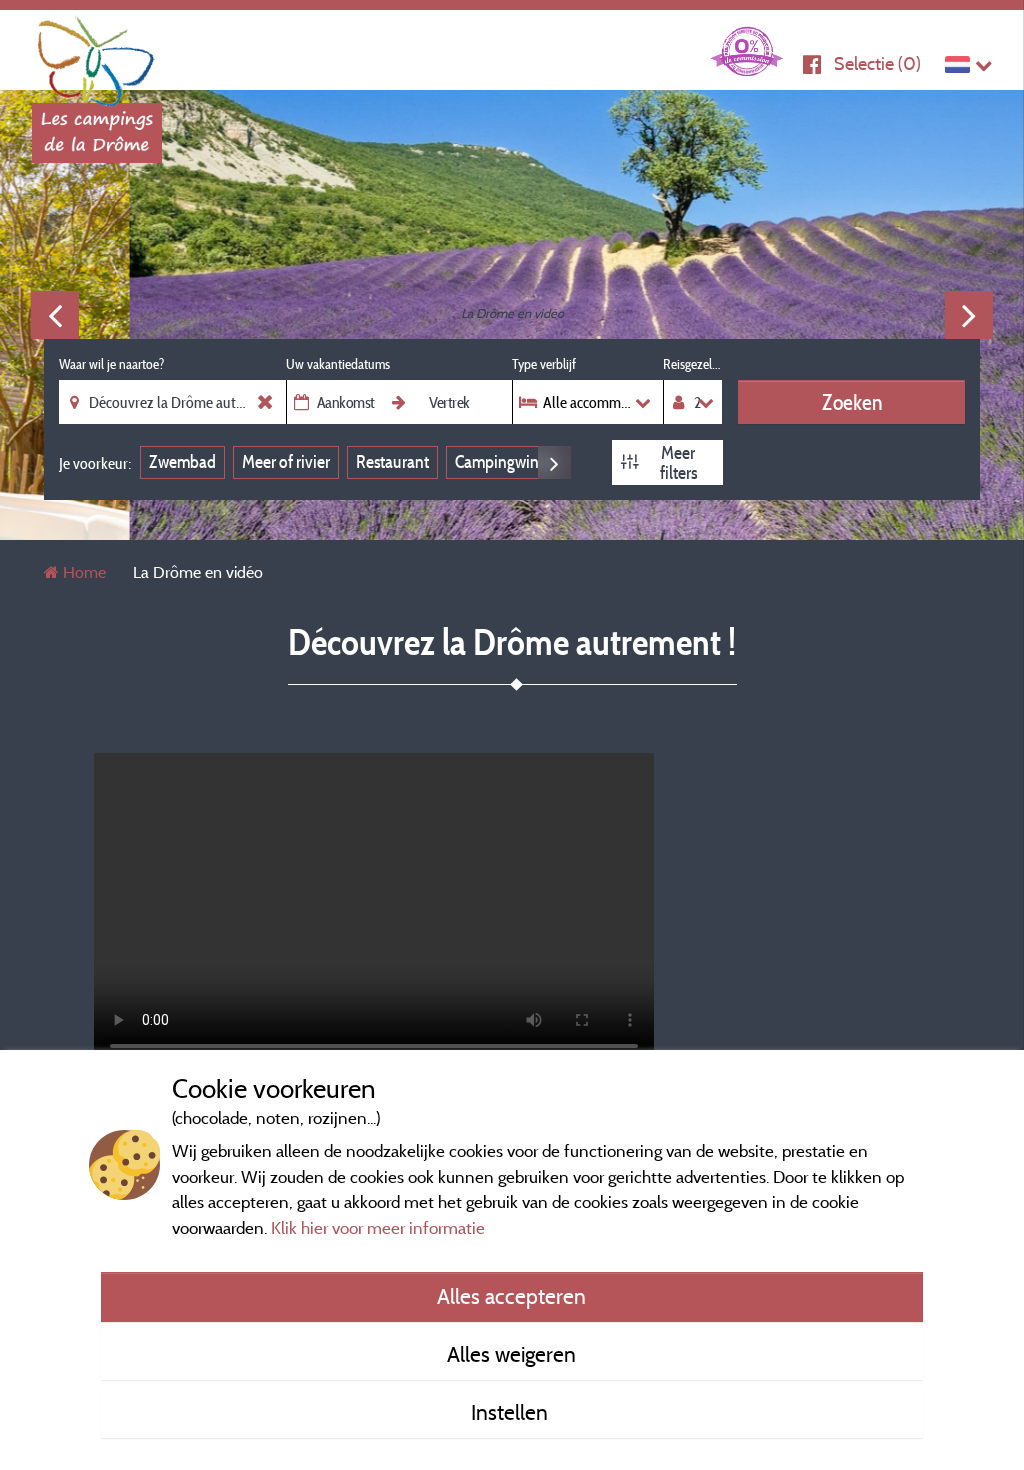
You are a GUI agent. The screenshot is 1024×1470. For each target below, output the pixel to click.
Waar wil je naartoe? (111, 364)
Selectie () (877, 63)
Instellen (512, 1412)
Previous (55, 315)
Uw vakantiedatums (338, 364)
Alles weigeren (511, 1354)
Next (969, 315)
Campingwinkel (507, 461)
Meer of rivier (286, 461)
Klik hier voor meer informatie (378, 1227)
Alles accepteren (511, 1296)
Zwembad (182, 461)
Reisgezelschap (692, 364)
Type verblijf (544, 364)
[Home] (97, 55)
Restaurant (392, 461)
